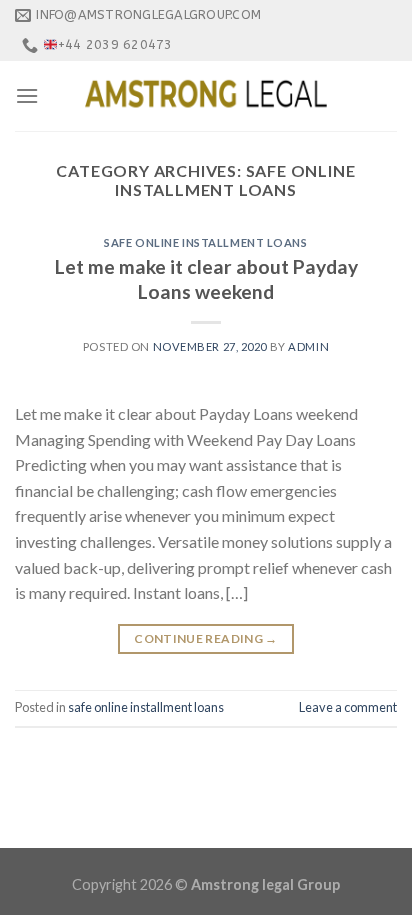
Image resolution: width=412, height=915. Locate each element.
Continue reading (206, 638)
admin (308, 346)
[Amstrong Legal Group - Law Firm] (206, 96)
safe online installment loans (205, 242)
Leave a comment (348, 707)
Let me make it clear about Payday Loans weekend (206, 279)
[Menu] (27, 95)
